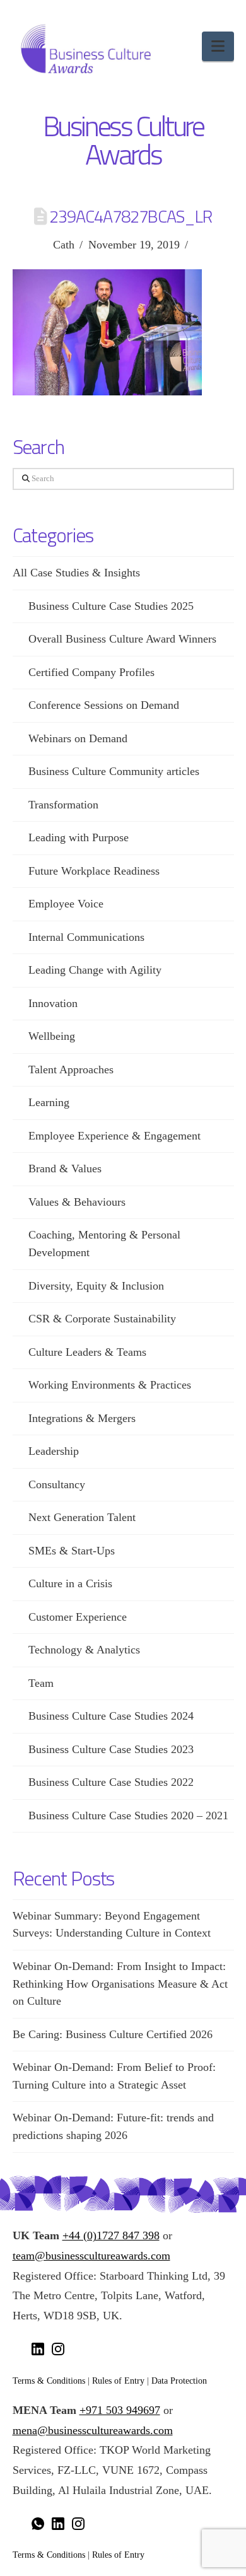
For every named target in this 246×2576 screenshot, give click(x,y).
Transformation (63, 805)
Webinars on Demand (78, 738)
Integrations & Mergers (82, 1418)
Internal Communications (86, 937)
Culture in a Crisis (70, 1583)
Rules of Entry (118, 2381)
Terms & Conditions (49, 2381)
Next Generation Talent (82, 1517)
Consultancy (57, 1484)
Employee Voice (66, 904)
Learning (49, 1102)
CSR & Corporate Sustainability (102, 1319)
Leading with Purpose (79, 837)
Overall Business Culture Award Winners (122, 639)
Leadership (54, 1451)
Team (41, 1683)
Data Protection (179, 2381)
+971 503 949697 (120, 2410)
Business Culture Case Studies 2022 (111, 1782)
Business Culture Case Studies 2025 (111, 606)
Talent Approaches (71, 1069)
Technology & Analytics (84, 1650)
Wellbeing (52, 1036)
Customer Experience (78, 1617)
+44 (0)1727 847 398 (111, 2235)
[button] (218, 46)
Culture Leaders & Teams (87, 1352)
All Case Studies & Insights (76, 573)
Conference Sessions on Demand (104, 705)
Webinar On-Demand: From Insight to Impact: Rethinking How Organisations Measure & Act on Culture (120, 1984)
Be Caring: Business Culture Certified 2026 (113, 2034)
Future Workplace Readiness (94, 871)
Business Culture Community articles (114, 771)
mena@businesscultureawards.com (93, 2430)
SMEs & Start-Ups (72, 1551)
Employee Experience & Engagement (114, 1136)
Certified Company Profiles (91, 672)
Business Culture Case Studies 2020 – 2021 (128, 1815)
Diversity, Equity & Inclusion (96, 1286)
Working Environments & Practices (110, 1385)
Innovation (53, 1003)
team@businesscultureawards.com (91, 2256)
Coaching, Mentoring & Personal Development (104, 1244)
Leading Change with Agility (95, 970)
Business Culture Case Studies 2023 (111, 1749)
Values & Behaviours (77, 1202)
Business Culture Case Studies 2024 (111, 1716)
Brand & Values (65, 1169)
